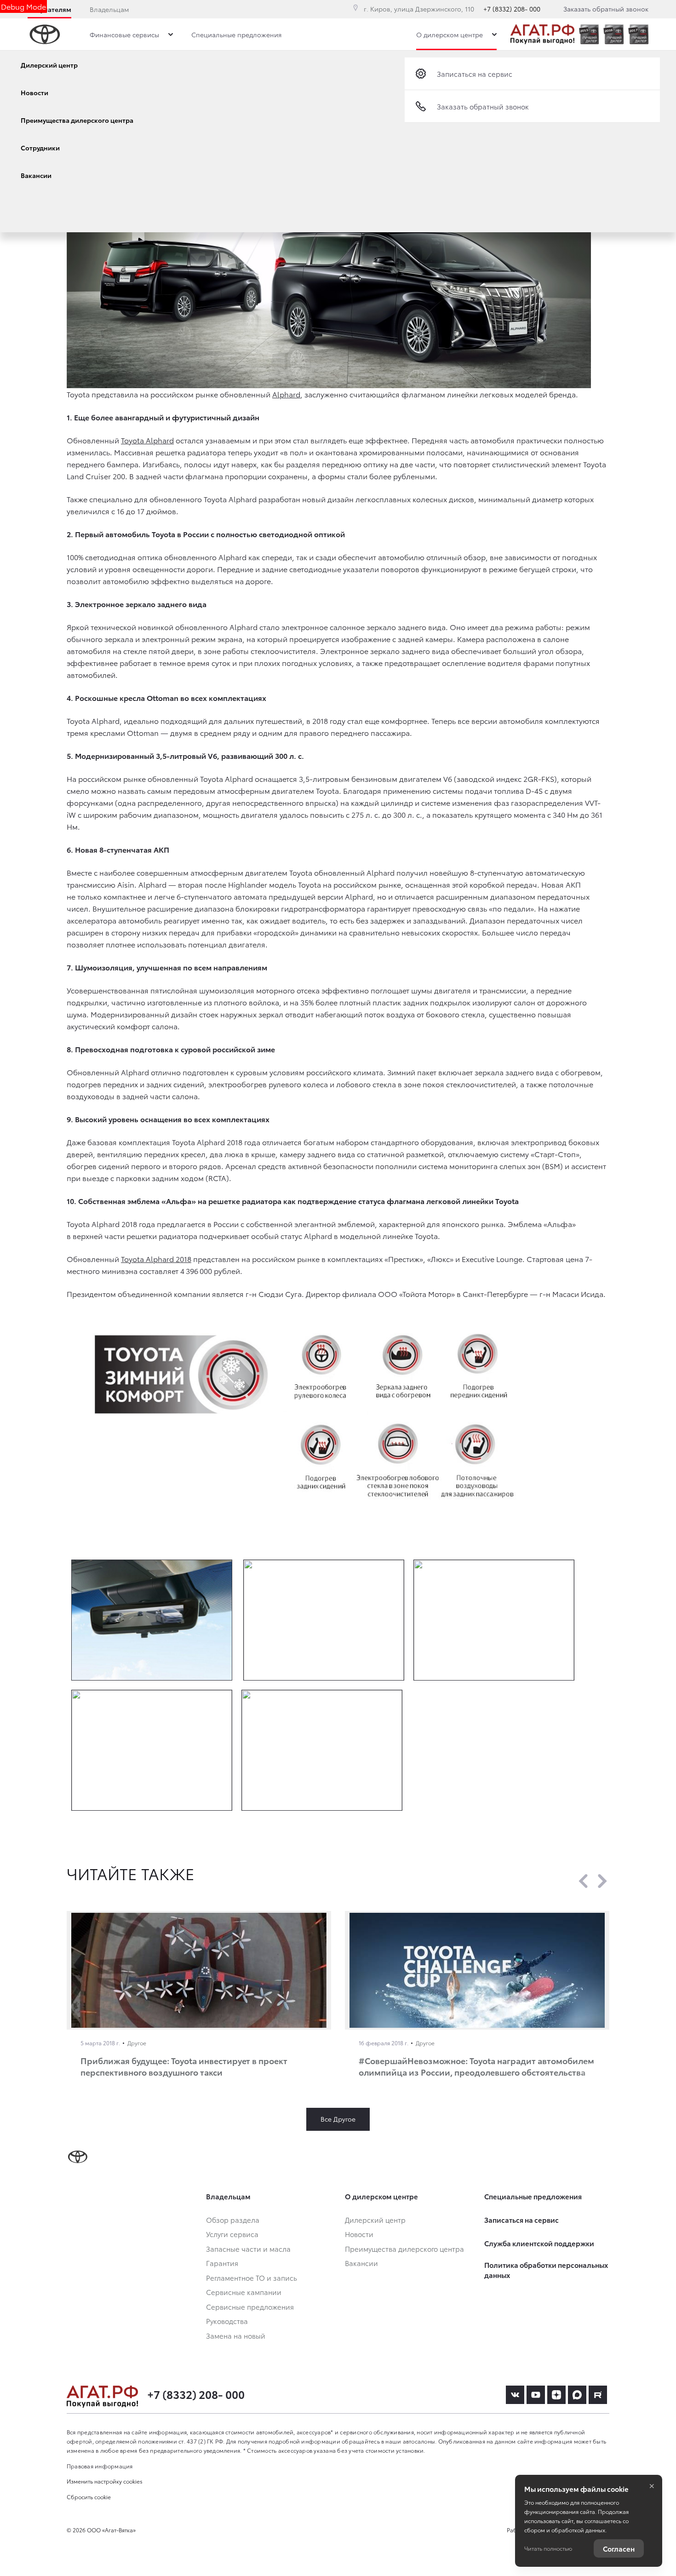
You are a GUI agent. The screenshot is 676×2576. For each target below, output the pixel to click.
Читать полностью (548, 2548)
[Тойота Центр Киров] (542, 34)
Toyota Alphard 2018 (156, 1259)
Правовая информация (100, 2466)
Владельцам (109, 9)
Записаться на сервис (475, 74)
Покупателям (49, 9)
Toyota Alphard (147, 440)
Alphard (286, 394)
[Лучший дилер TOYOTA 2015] (589, 34)
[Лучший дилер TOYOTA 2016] (613, 34)
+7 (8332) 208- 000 (512, 9)
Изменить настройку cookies (105, 2481)
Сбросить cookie (89, 2497)
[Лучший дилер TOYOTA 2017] (638, 34)
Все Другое (338, 2119)
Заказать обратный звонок (606, 9)
